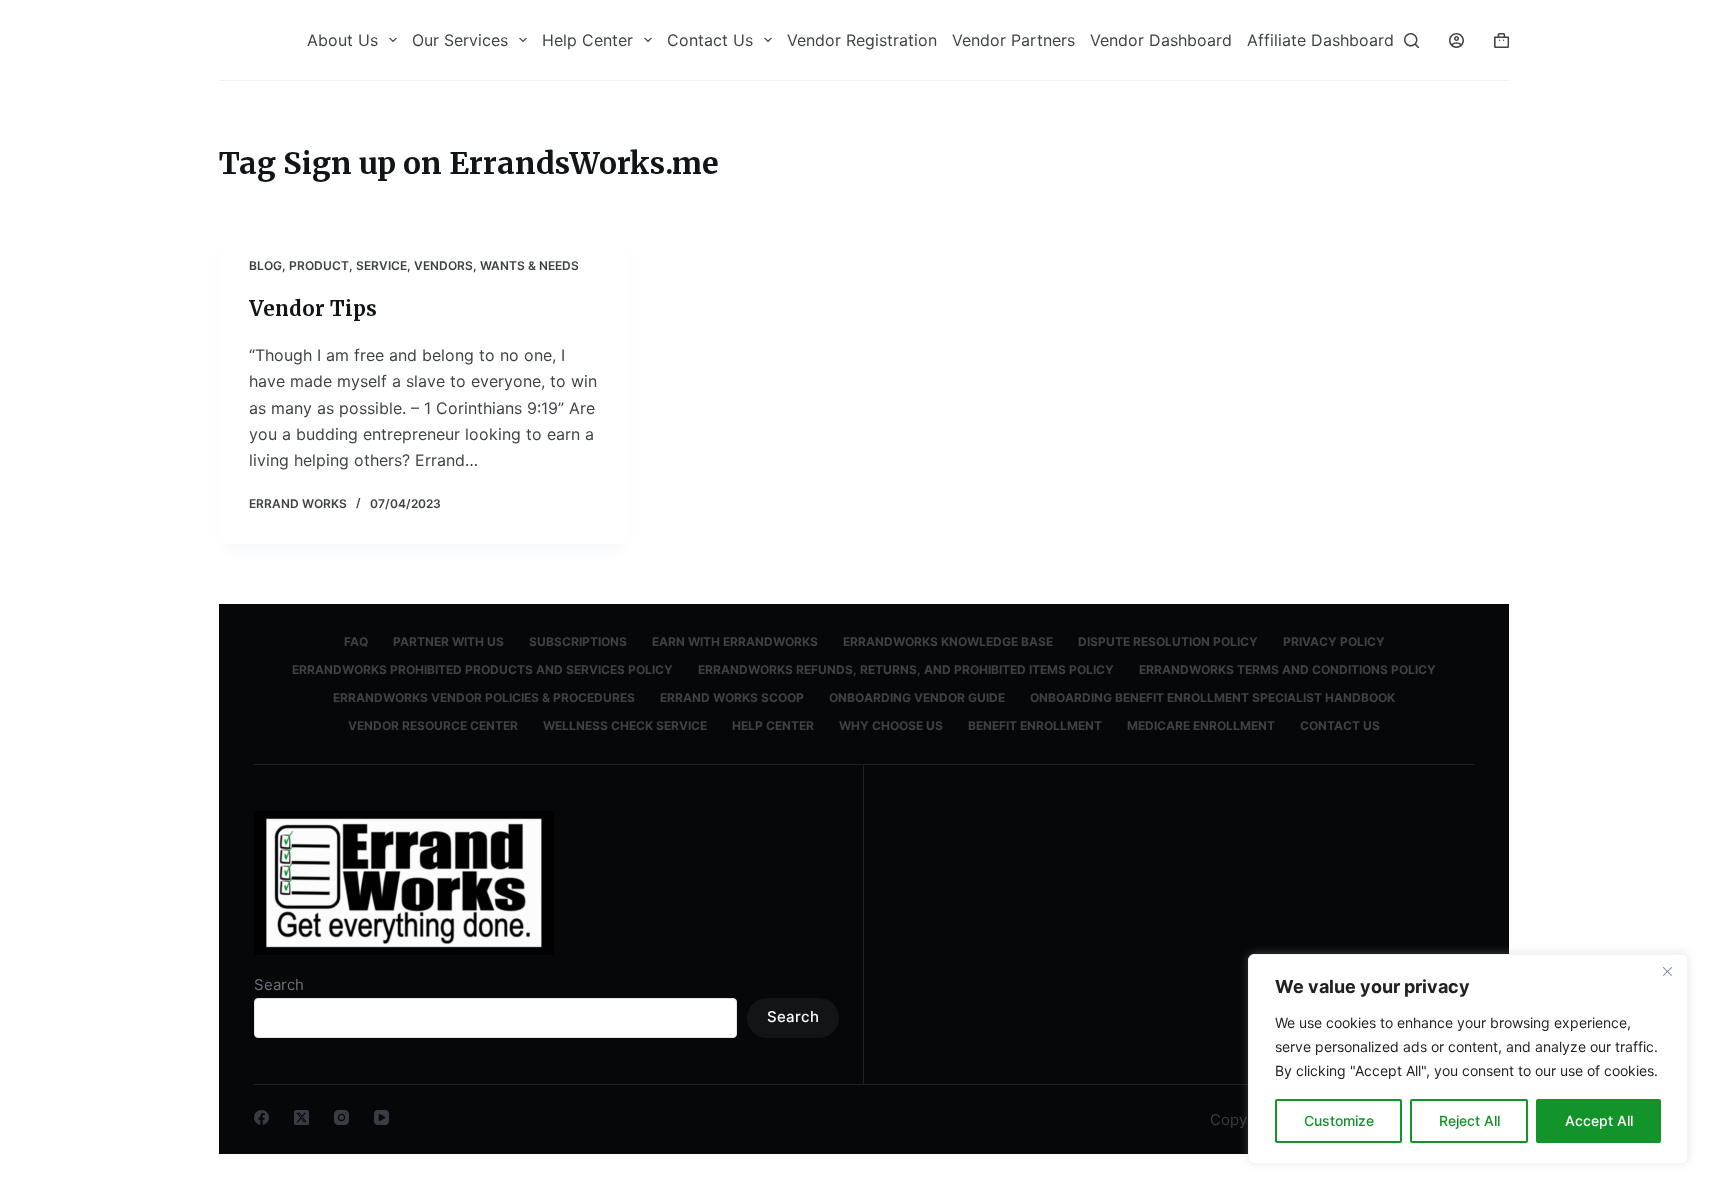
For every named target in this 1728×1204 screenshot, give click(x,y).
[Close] (1667, 971)
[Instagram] (341, 1117)
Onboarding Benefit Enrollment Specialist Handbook (1212, 697)
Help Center (587, 40)
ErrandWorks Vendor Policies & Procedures (484, 697)
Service (381, 265)
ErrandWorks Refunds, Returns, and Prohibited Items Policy (906, 669)
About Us (342, 40)
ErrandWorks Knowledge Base (948, 641)
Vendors (443, 265)
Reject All (1469, 1120)
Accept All (1599, 1120)
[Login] (1456, 40)
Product (319, 265)
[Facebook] (261, 1117)
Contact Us (710, 40)
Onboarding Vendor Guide (917, 697)
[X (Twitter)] (301, 1117)
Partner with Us (448, 641)
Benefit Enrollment (1035, 725)
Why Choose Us (891, 725)
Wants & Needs (529, 265)
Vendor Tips (313, 308)
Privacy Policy (1334, 641)
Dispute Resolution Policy (1168, 641)
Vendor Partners (1013, 40)
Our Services (460, 40)
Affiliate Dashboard (1320, 40)
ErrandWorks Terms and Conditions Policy (1287, 669)
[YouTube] (381, 1117)
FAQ (356, 641)
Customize (1339, 1120)
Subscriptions (578, 641)
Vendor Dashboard (1161, 40)
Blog (265, 265)
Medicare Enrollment (1201, 725)
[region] (1468, 1059)
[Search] (1411, 40)
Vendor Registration (862, 40)
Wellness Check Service (625, 725)
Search (279, 984)
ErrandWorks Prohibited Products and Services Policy (482, 669)
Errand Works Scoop (732, 697)
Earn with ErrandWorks (735, 641)
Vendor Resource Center (433, 725)
